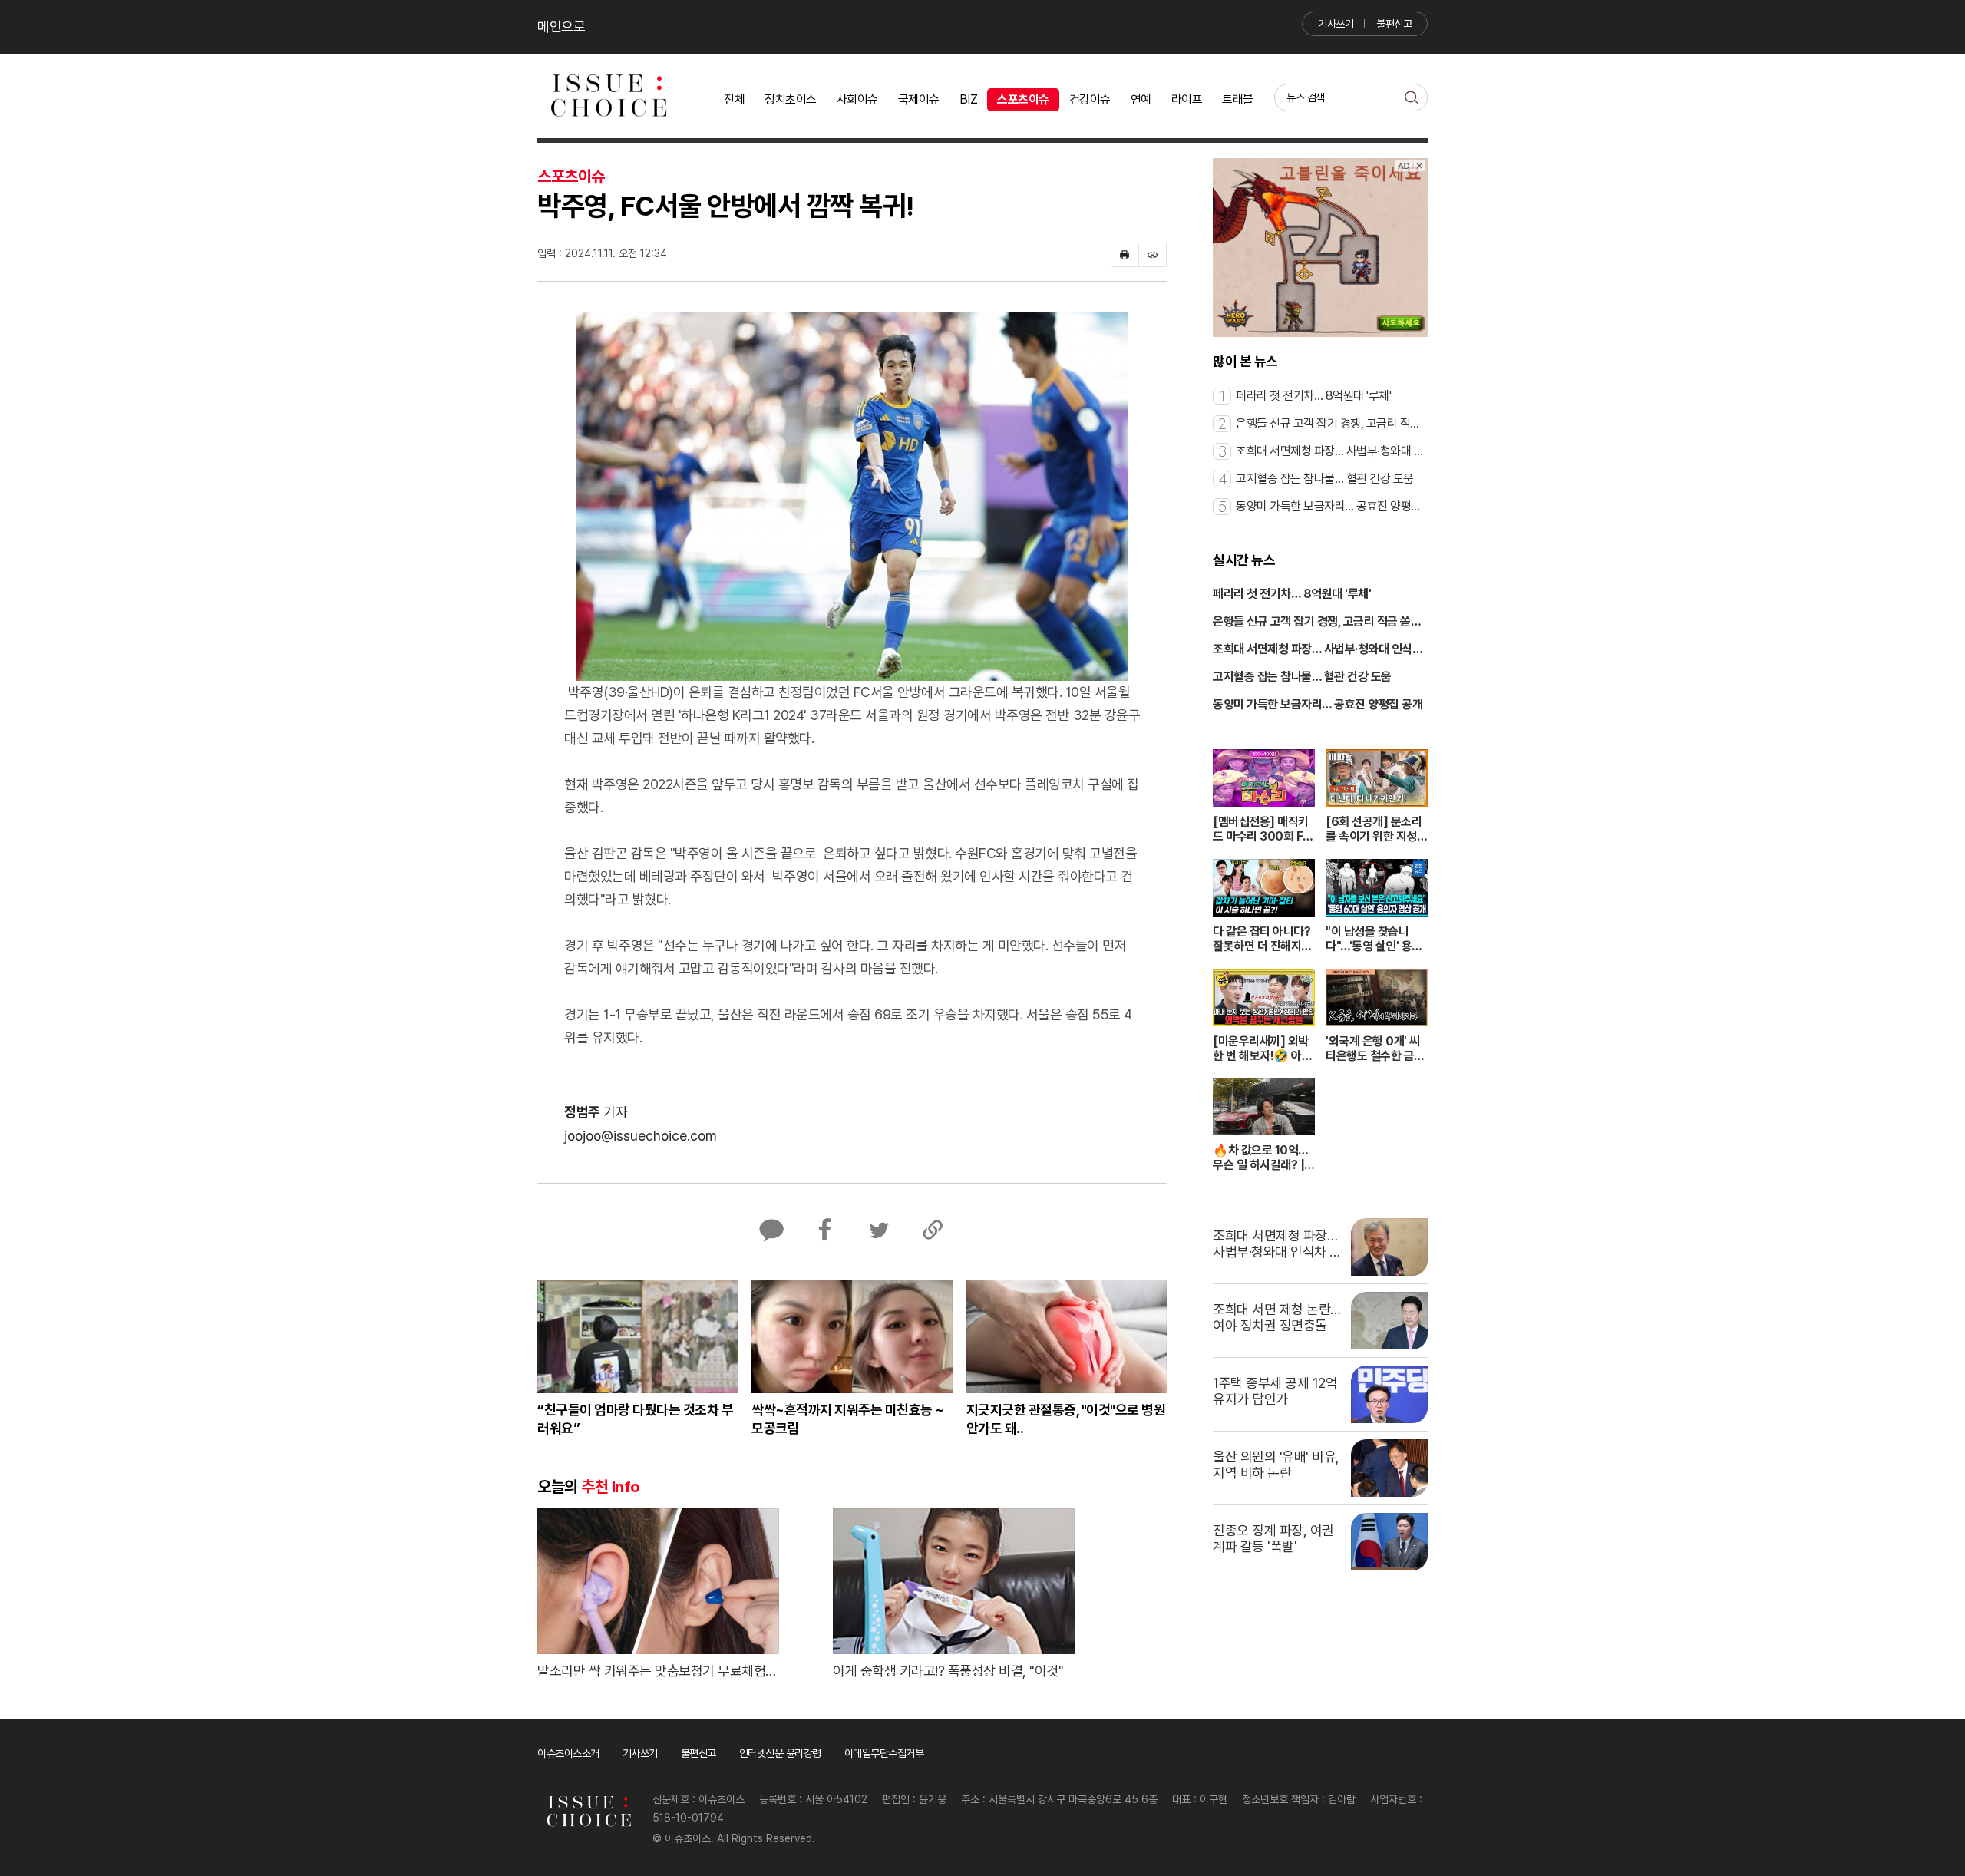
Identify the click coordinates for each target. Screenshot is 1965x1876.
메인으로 (561, 26)
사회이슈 (857, 99)
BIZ (969, 99)
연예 (1141, 99)
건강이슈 (1090, 99)
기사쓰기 (1336, 24)
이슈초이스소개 (568, 1753)
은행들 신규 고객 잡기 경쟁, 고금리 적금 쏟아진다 (1317, 623)
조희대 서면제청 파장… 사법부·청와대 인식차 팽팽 (1318, 650)
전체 (734, 99)
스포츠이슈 (1023, 99)
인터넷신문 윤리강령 (780, 1753)
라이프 (1187, 99)
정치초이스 (791, 99)
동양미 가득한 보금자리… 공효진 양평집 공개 (1318, 704)
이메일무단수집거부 (884, 1753)
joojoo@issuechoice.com (641, 1136)
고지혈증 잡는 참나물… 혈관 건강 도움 (1302, 677)
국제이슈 (919, 99)
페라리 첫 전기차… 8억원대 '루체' (1292, 594)
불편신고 (1394, 24)
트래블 (1238, 99)
